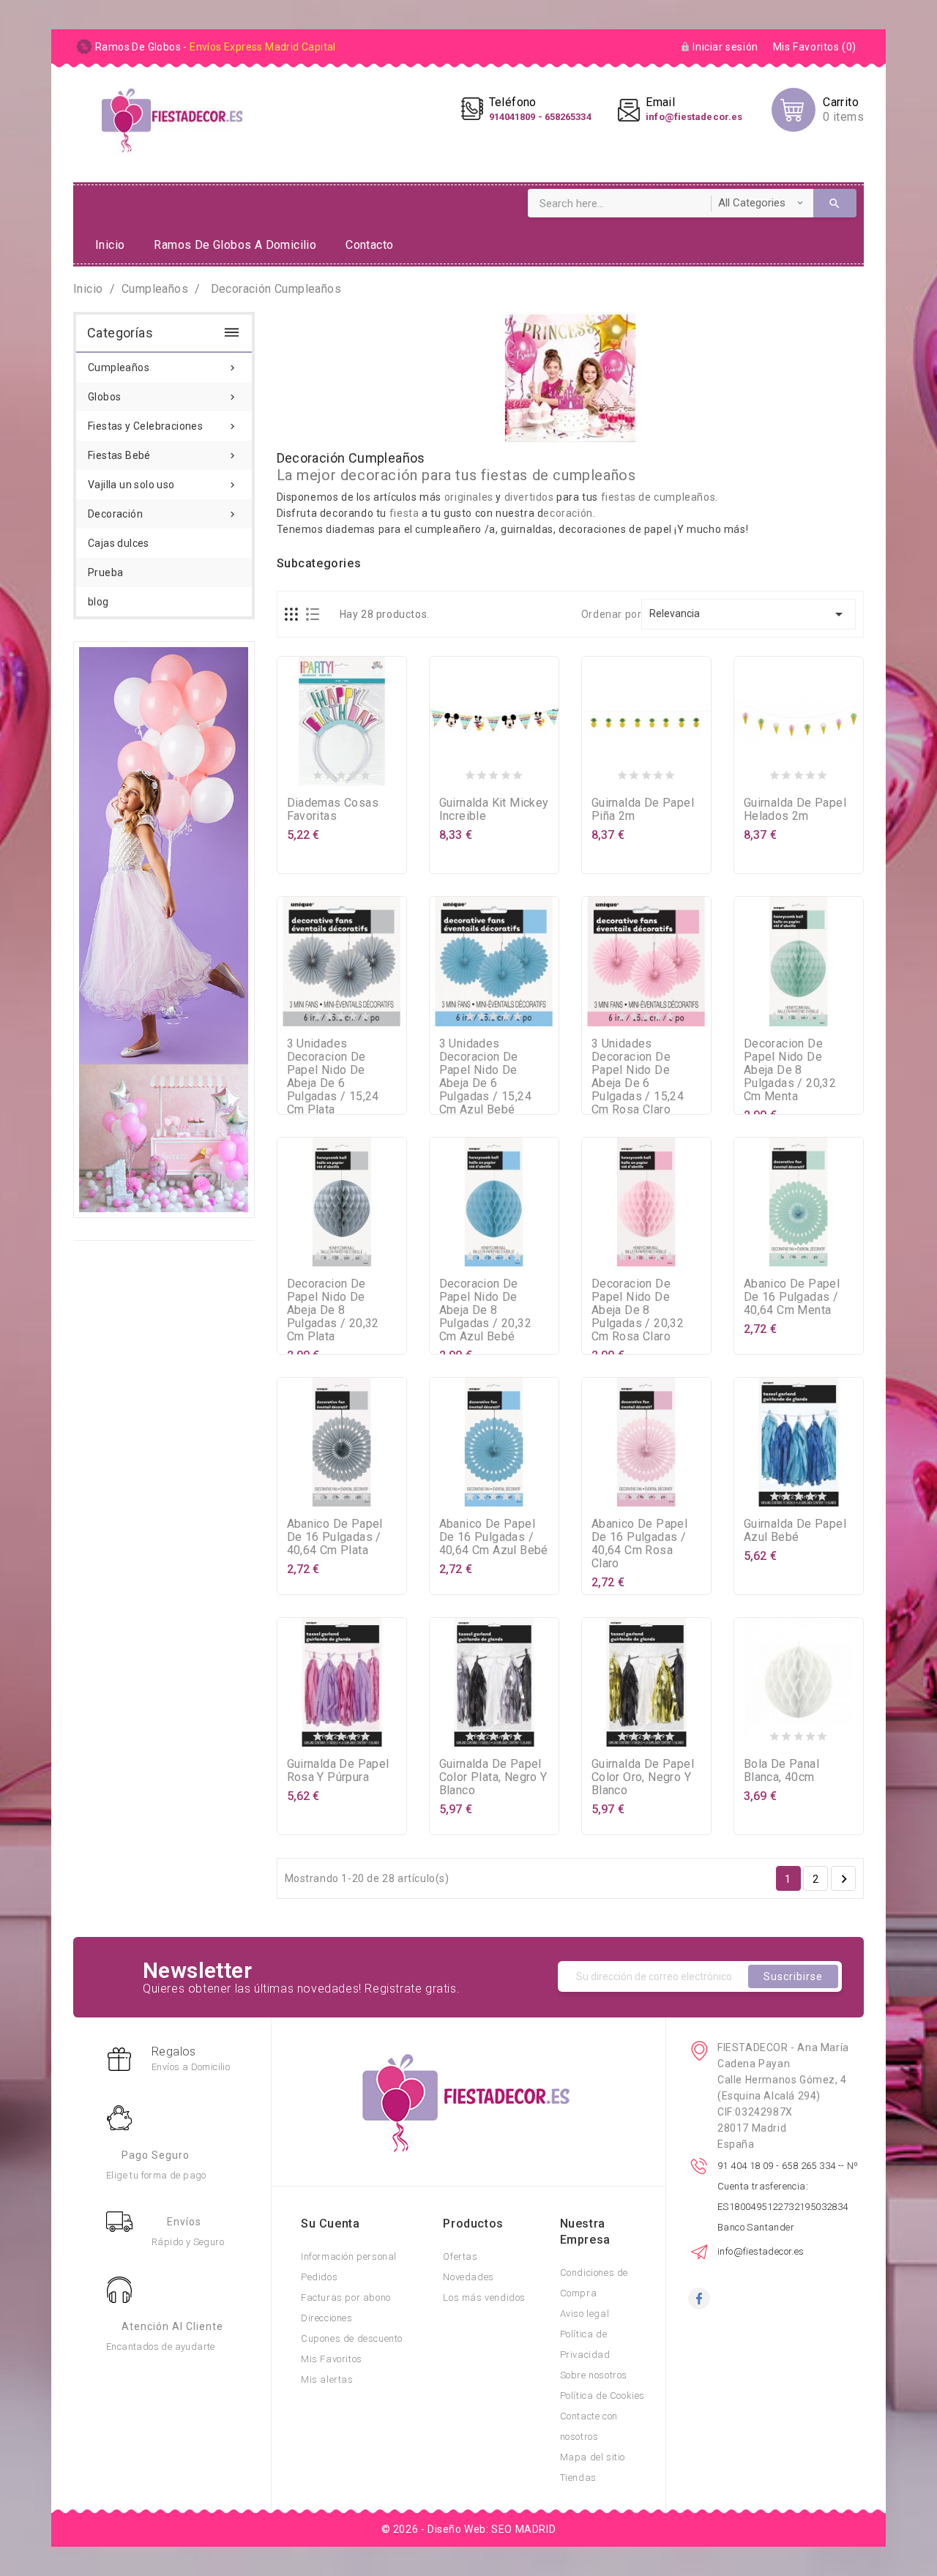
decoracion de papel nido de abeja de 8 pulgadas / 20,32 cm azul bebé (485, 1310)
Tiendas (578, 2478)
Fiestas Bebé (163, 455)
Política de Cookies (602, 2396)
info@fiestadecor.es (761, 2251)
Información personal (349, 2256)
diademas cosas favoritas (333, 809)
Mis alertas (327, 2379)
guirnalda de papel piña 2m (643, 809)
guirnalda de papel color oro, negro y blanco (643, 1777)
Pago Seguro (156, 2155)
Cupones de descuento (352, 2338)
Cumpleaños (163, 367)
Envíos (184, 2222)
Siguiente (844, 1879)
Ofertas (460, 2256)
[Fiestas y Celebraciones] (164, 929)
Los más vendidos (484, 2297)
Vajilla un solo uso (163, 485)
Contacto (369, 245)
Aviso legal (585, 2314)
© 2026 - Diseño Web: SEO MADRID (469, 2529)
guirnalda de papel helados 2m (795, 809)
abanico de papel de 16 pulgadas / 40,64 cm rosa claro (639, 1543)
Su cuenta (330, 2224)
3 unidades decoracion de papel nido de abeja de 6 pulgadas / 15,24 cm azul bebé (485, 1076)
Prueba (105, 572)
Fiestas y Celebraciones (163, 426)
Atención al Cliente (172, 2326)
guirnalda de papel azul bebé (795, 1530)
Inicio (110, 245)
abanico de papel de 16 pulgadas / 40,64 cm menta (792, 1297)
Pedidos (319, 2277)
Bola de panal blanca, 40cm (781, 1770)
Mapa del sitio (593, 2457)
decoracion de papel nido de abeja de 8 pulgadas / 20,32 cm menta (790, 1070)
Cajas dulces (119, 543)
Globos (163, 397)
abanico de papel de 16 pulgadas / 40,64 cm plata (335, 1537)
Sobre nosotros (594, 2375)
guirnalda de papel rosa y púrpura (338, 1770)
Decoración (163, 514)
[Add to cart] (313, 772)
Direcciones (327, 2318)
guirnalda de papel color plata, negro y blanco (493, 1777)
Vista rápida (370, 772)
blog (98, 602)
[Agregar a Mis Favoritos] (342, 772)
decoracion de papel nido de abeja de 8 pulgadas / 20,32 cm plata (333, 1310)
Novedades (468, 2277)
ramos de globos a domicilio (235, 245)
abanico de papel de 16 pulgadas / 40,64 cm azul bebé (494, 1537)
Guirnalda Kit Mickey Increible (494, 809)
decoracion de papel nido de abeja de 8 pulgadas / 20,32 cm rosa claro (638, 1310)
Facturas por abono (346, 2297)
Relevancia (749, 614)
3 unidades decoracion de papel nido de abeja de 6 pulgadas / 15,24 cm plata (333, 1076)
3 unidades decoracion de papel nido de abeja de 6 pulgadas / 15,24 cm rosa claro (638, 1076)
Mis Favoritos (332, 2359)
